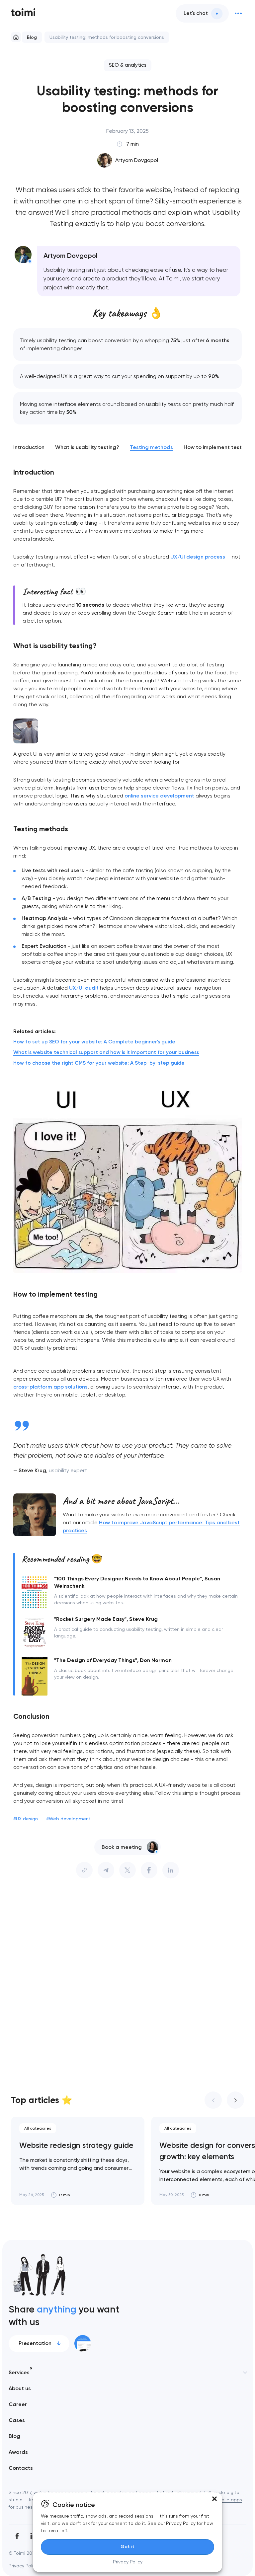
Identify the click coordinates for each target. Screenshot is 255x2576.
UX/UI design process (198, 557)
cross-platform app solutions (50, 1387)
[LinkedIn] (171, 1870)
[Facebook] (17, 2536)
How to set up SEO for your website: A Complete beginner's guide (94, 1042)
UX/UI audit (84, 988)
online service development (159, 796)
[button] (214, 2499)
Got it (127, 2547)
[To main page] (23, 13)
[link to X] (127, 1870)
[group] (78, 2161)
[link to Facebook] (149, 1870)
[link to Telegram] (106, 1870)
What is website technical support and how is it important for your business (106, 1052)
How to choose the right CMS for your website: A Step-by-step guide (99, 1063)
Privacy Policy (128, 2562)
